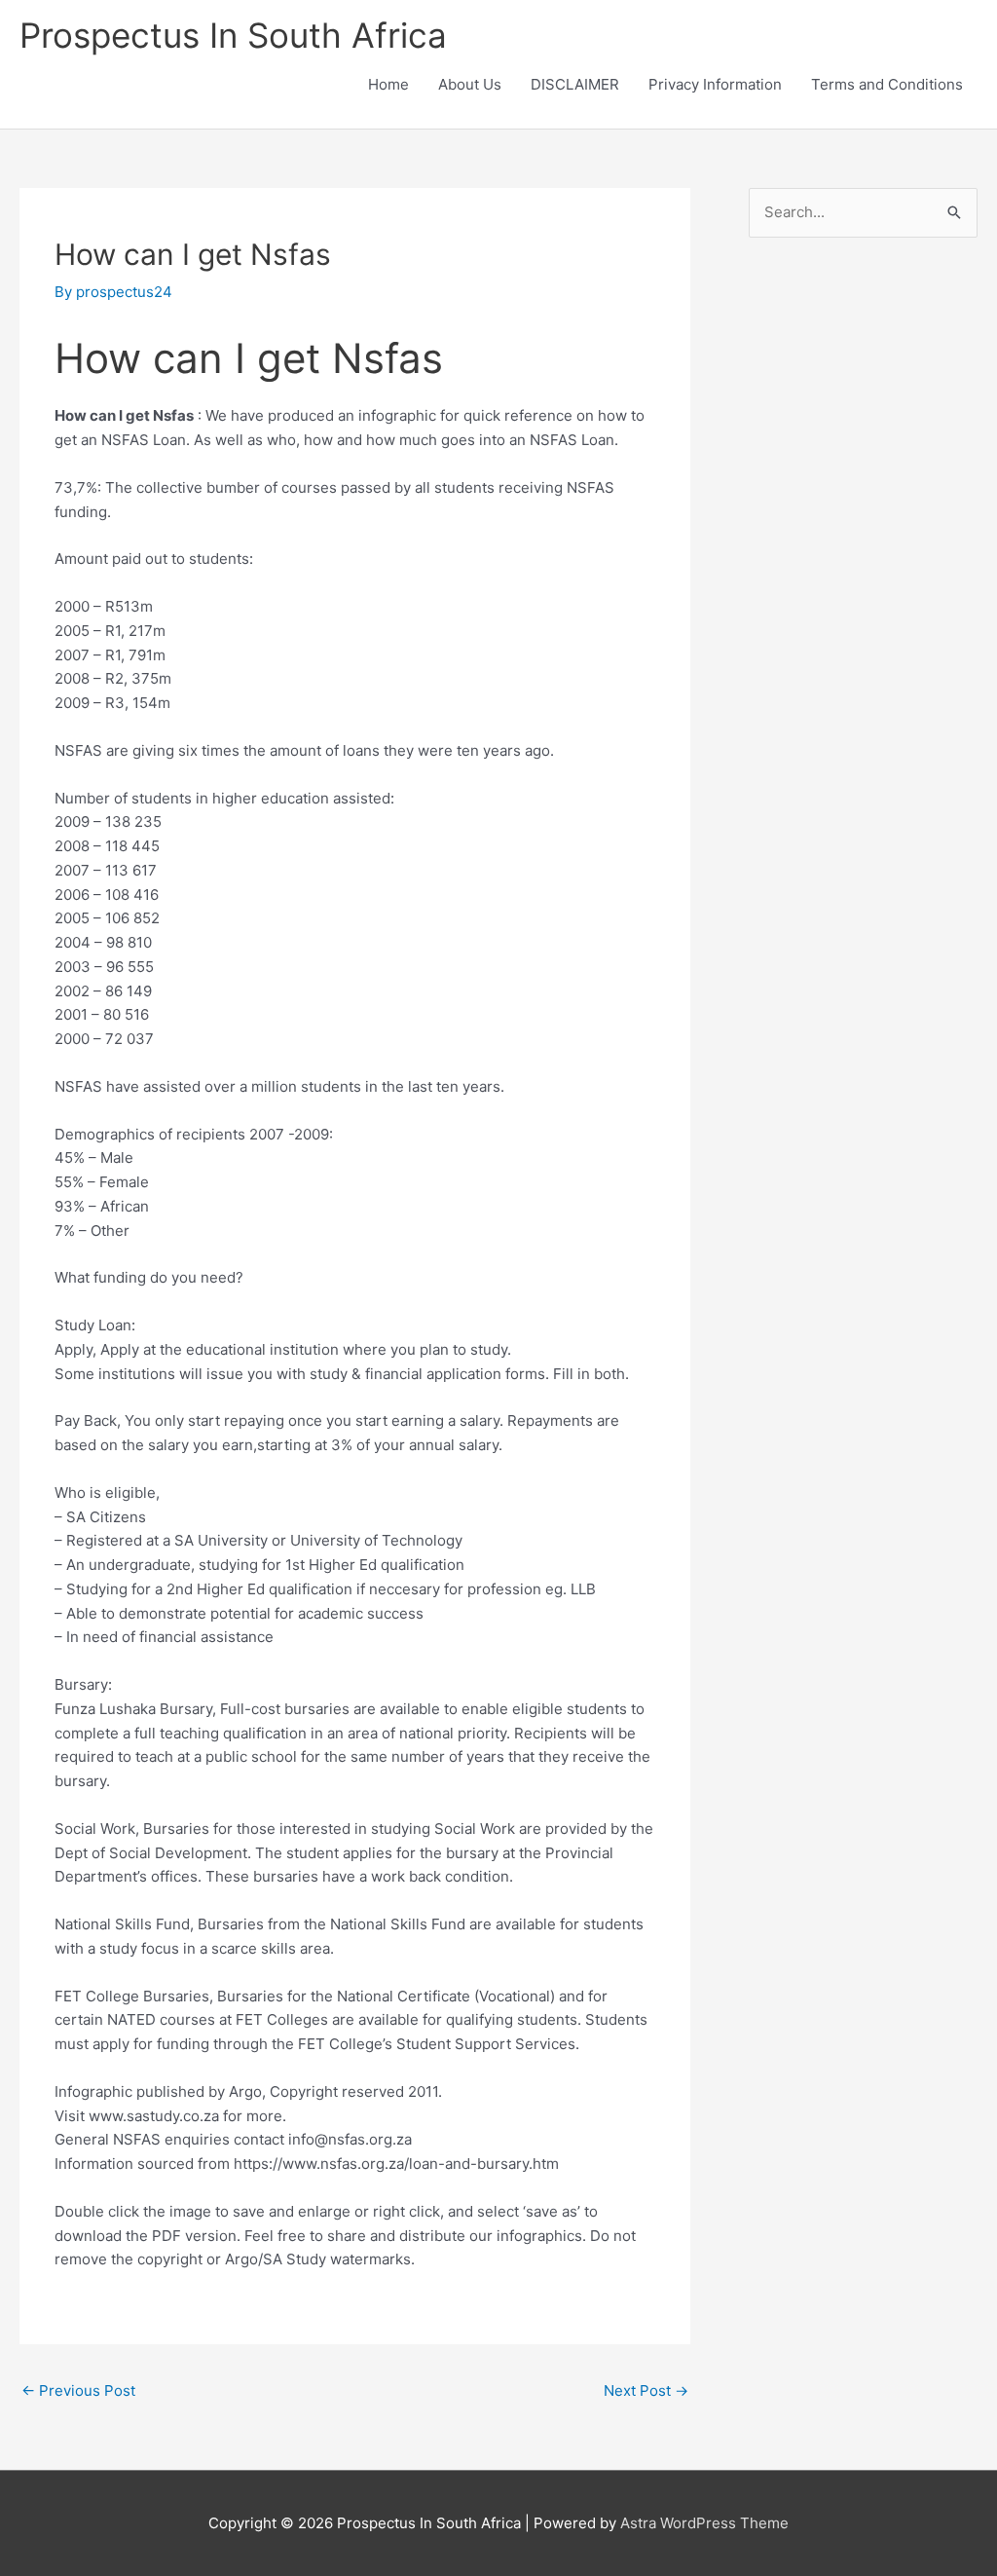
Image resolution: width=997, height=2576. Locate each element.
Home (388, 84)
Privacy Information (715, 84)
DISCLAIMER (575, 84)
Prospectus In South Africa (233, 35)
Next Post (646, 2390)
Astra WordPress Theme (704, 2523)
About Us (470, 84)
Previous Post (78, 2390)
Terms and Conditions (887, 84)
